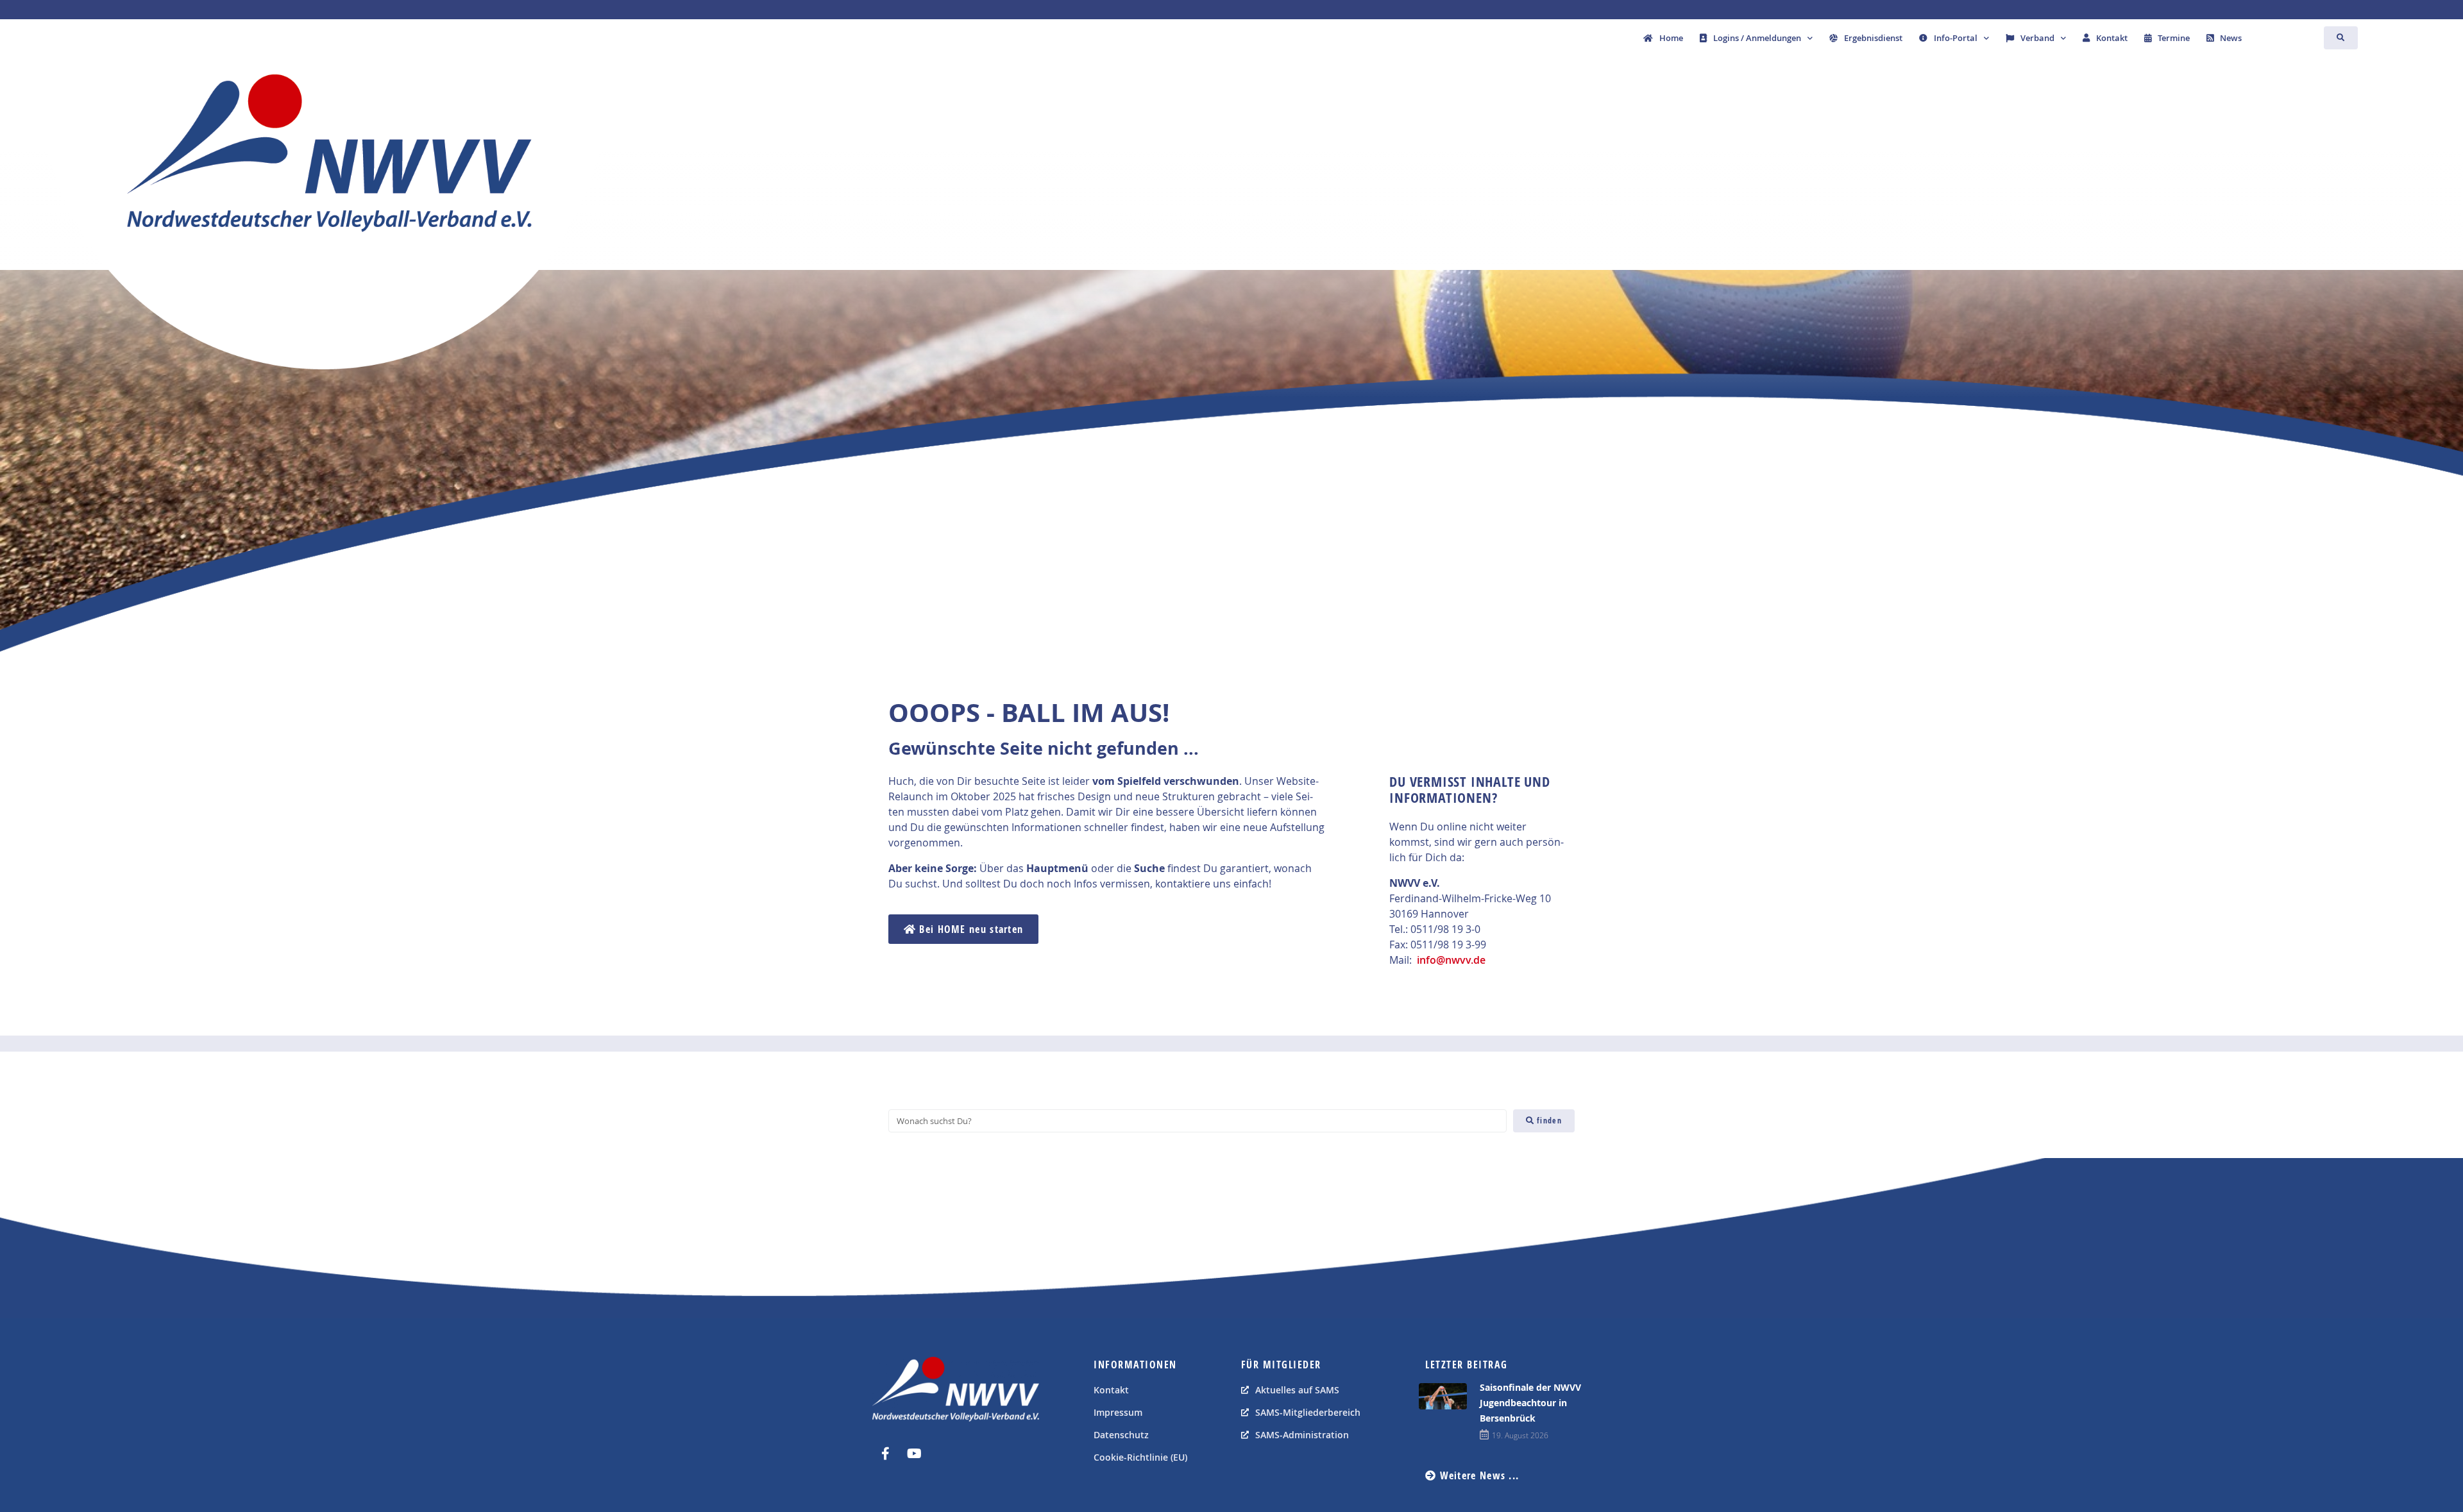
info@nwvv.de (1451, 960)
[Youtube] (914, 1454)
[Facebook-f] (885, 1454)
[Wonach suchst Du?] (1198, 1121)
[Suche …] (2341, 38)
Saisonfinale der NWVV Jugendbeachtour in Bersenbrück (1530, 1403)
